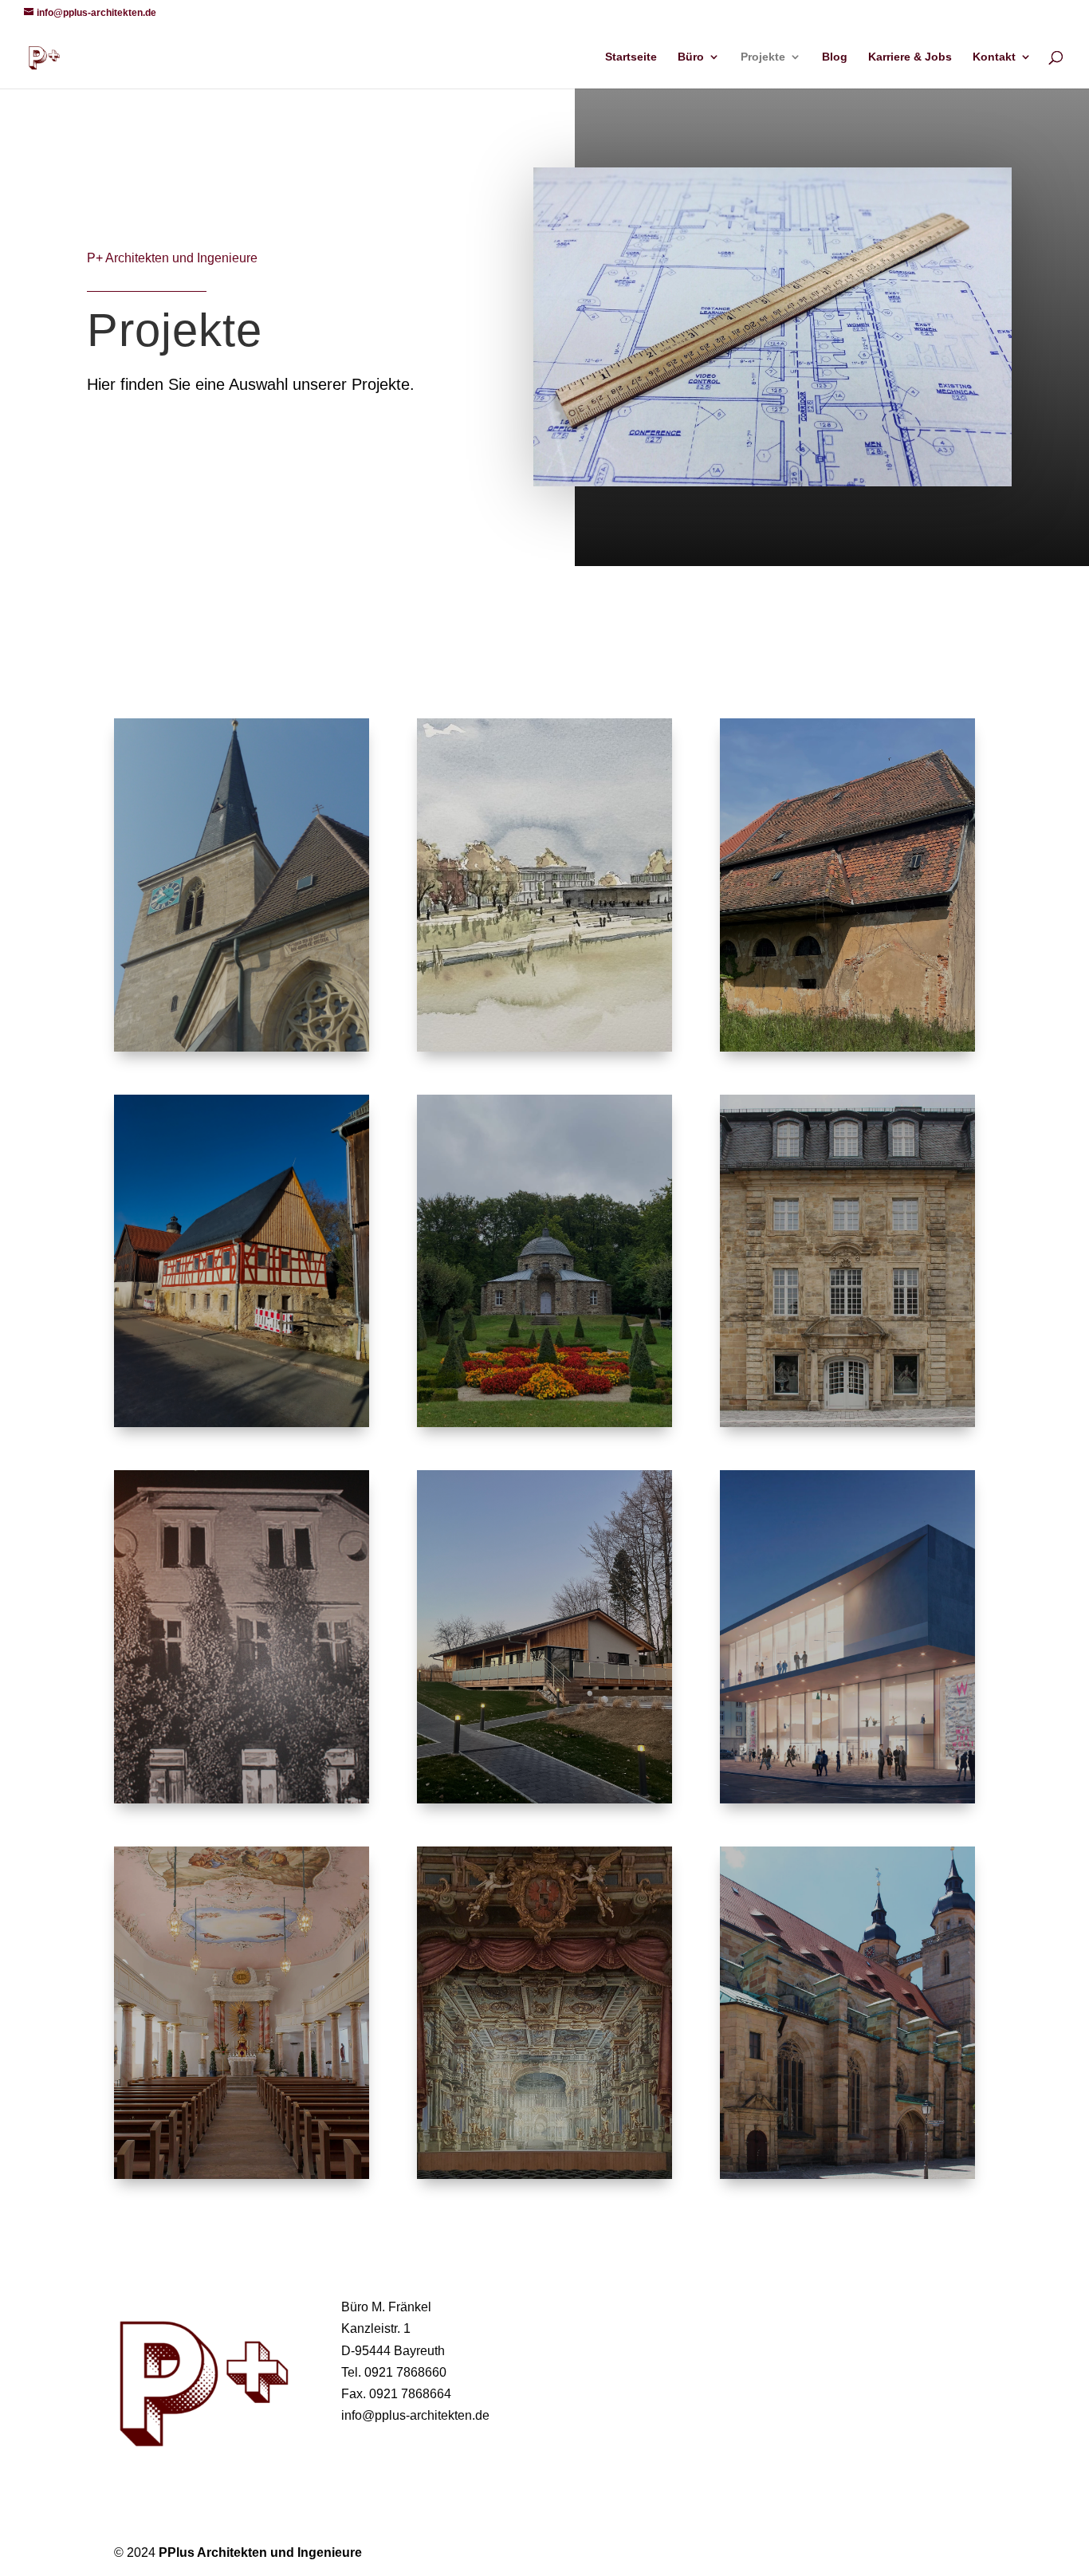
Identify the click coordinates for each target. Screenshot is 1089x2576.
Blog (835, 57)
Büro (691, 57)
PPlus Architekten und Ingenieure (260, 2552)
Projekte (763, 57)
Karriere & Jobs (910, 57)
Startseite (631, 57)
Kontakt (994, 57)
